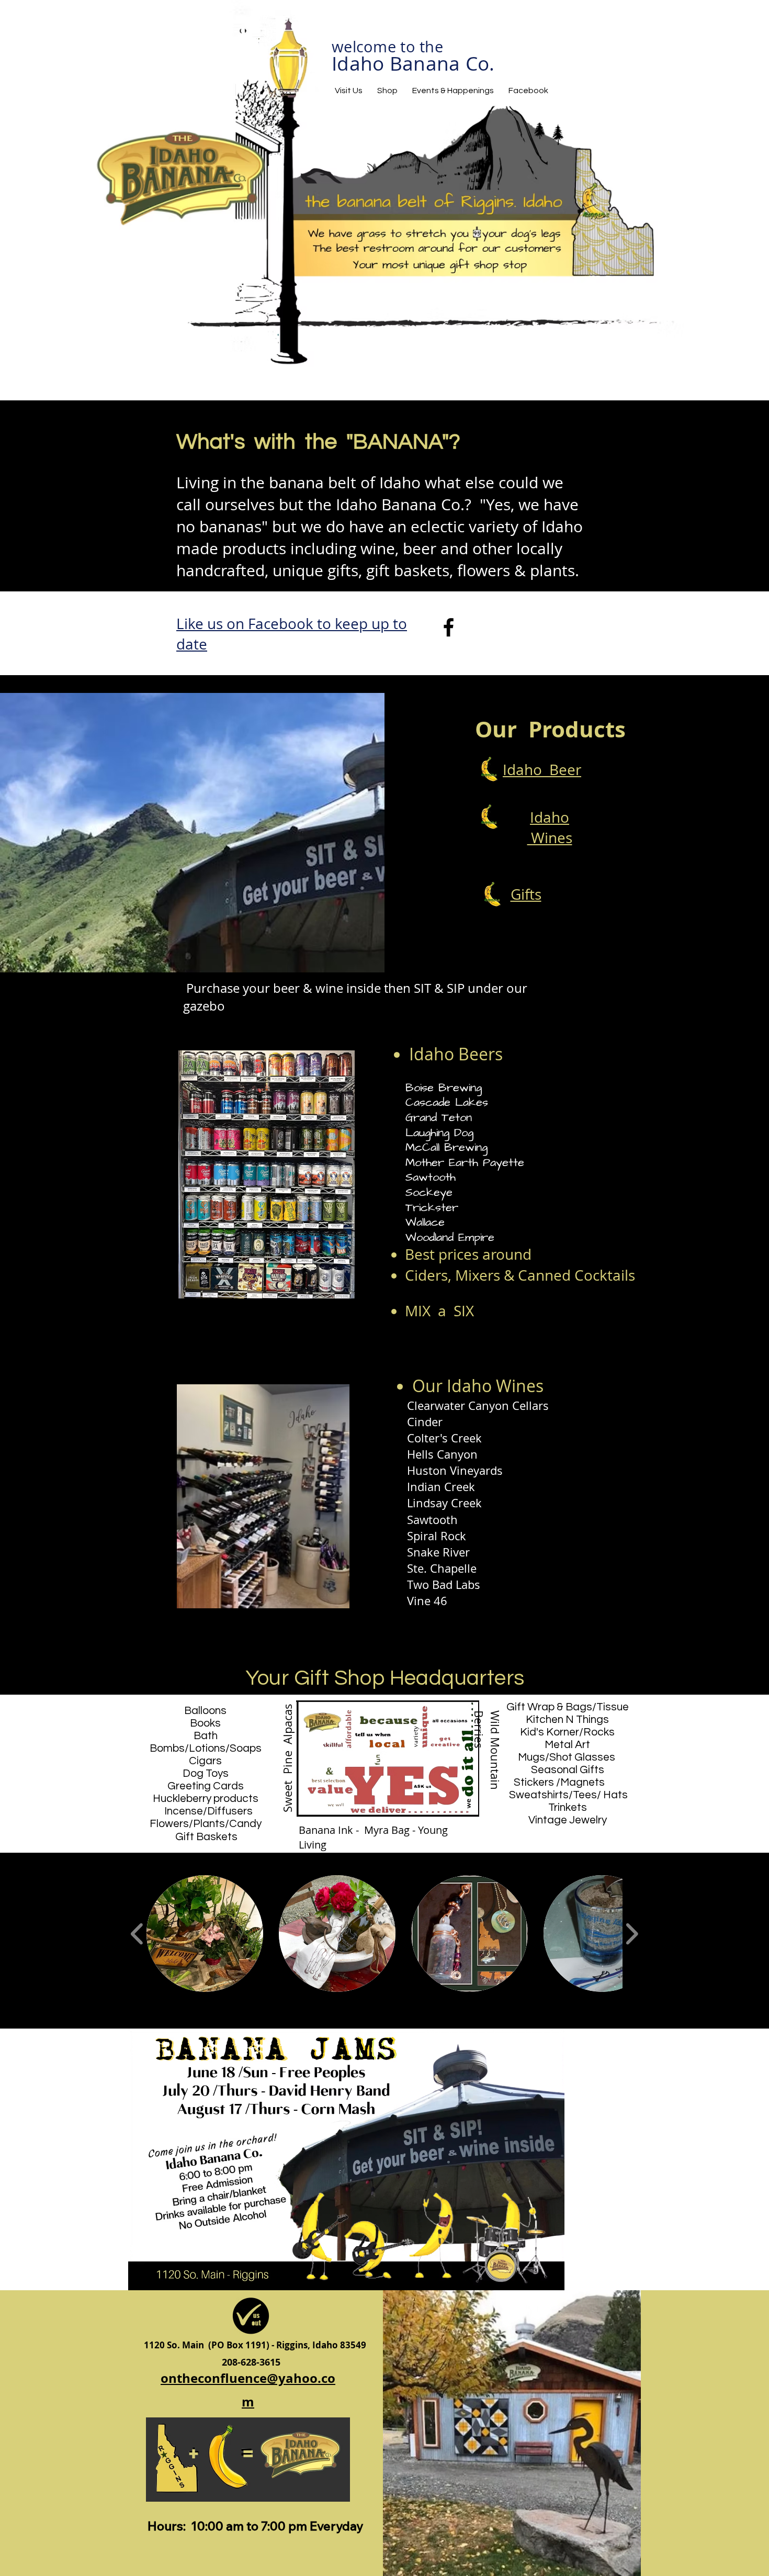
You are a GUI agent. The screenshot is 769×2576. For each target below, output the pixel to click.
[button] (205, 1934)
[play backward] (137, 1934)
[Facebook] (449, 627)
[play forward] (632, 1934)
